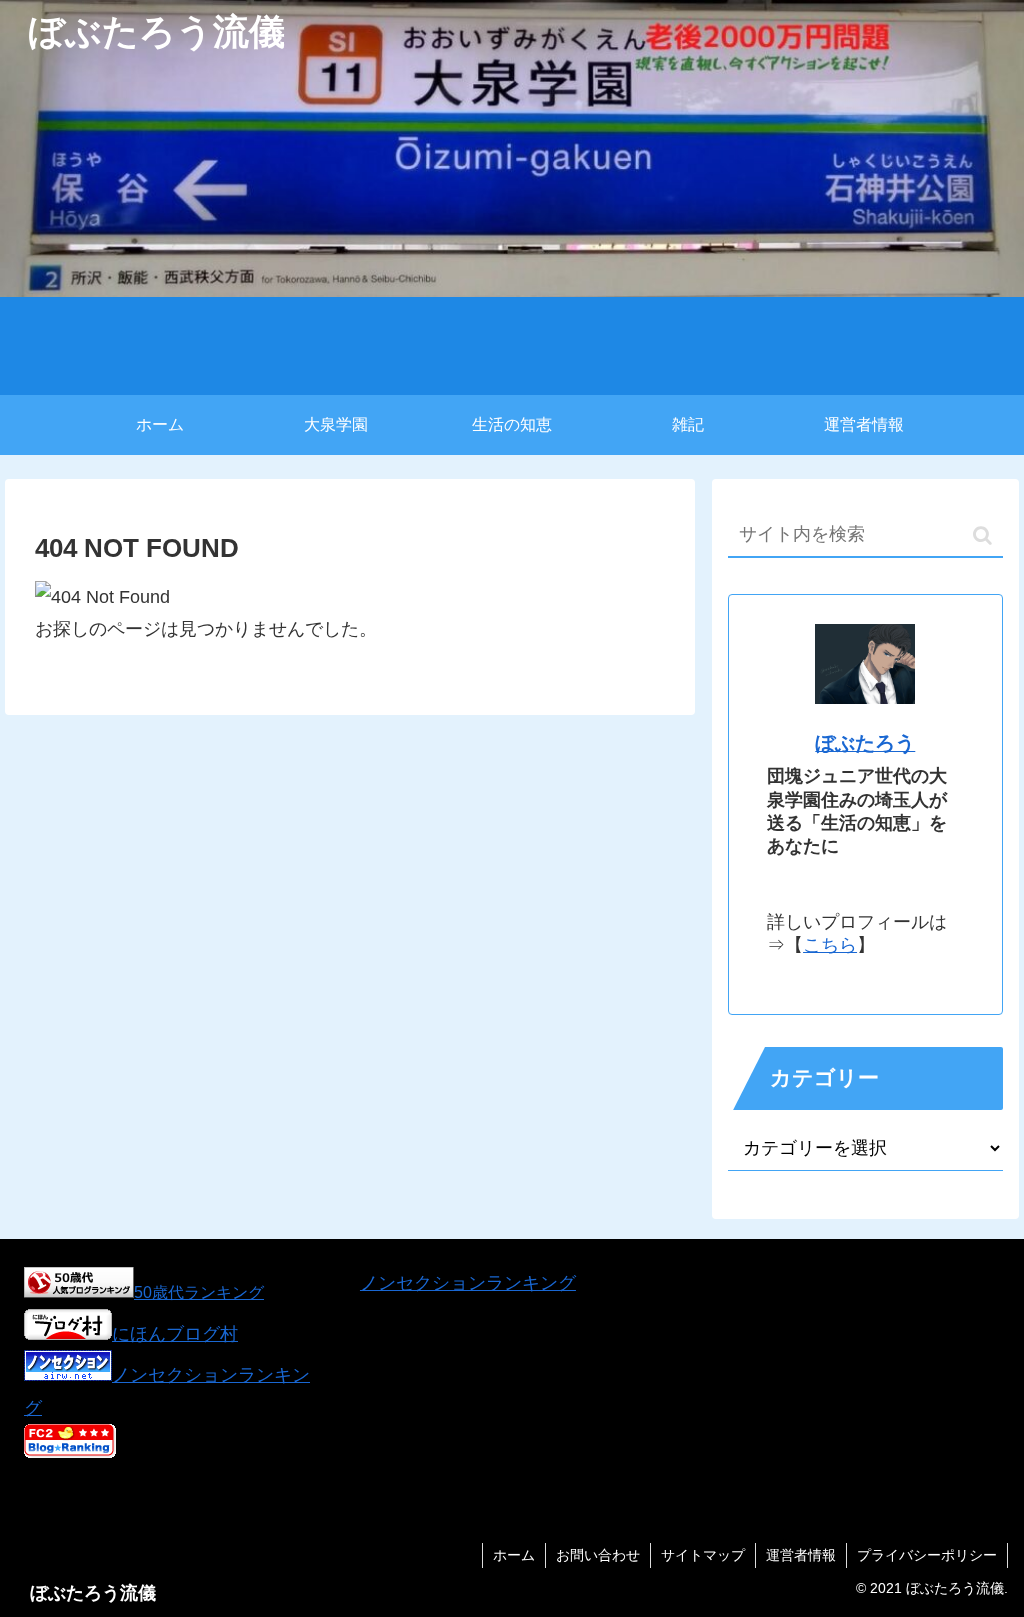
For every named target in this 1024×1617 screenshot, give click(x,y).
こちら (830, 945)
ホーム (514, 1555)
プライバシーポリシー (927, 1555)
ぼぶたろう (865, 743)
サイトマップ (703, 1555)
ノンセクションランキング (468, 1283)
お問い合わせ (598, 1555)
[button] (982, 535)
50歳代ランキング (199, 1292)
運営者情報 (801, 1555)
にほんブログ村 (175, 1334)
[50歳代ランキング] (79, 1292)
